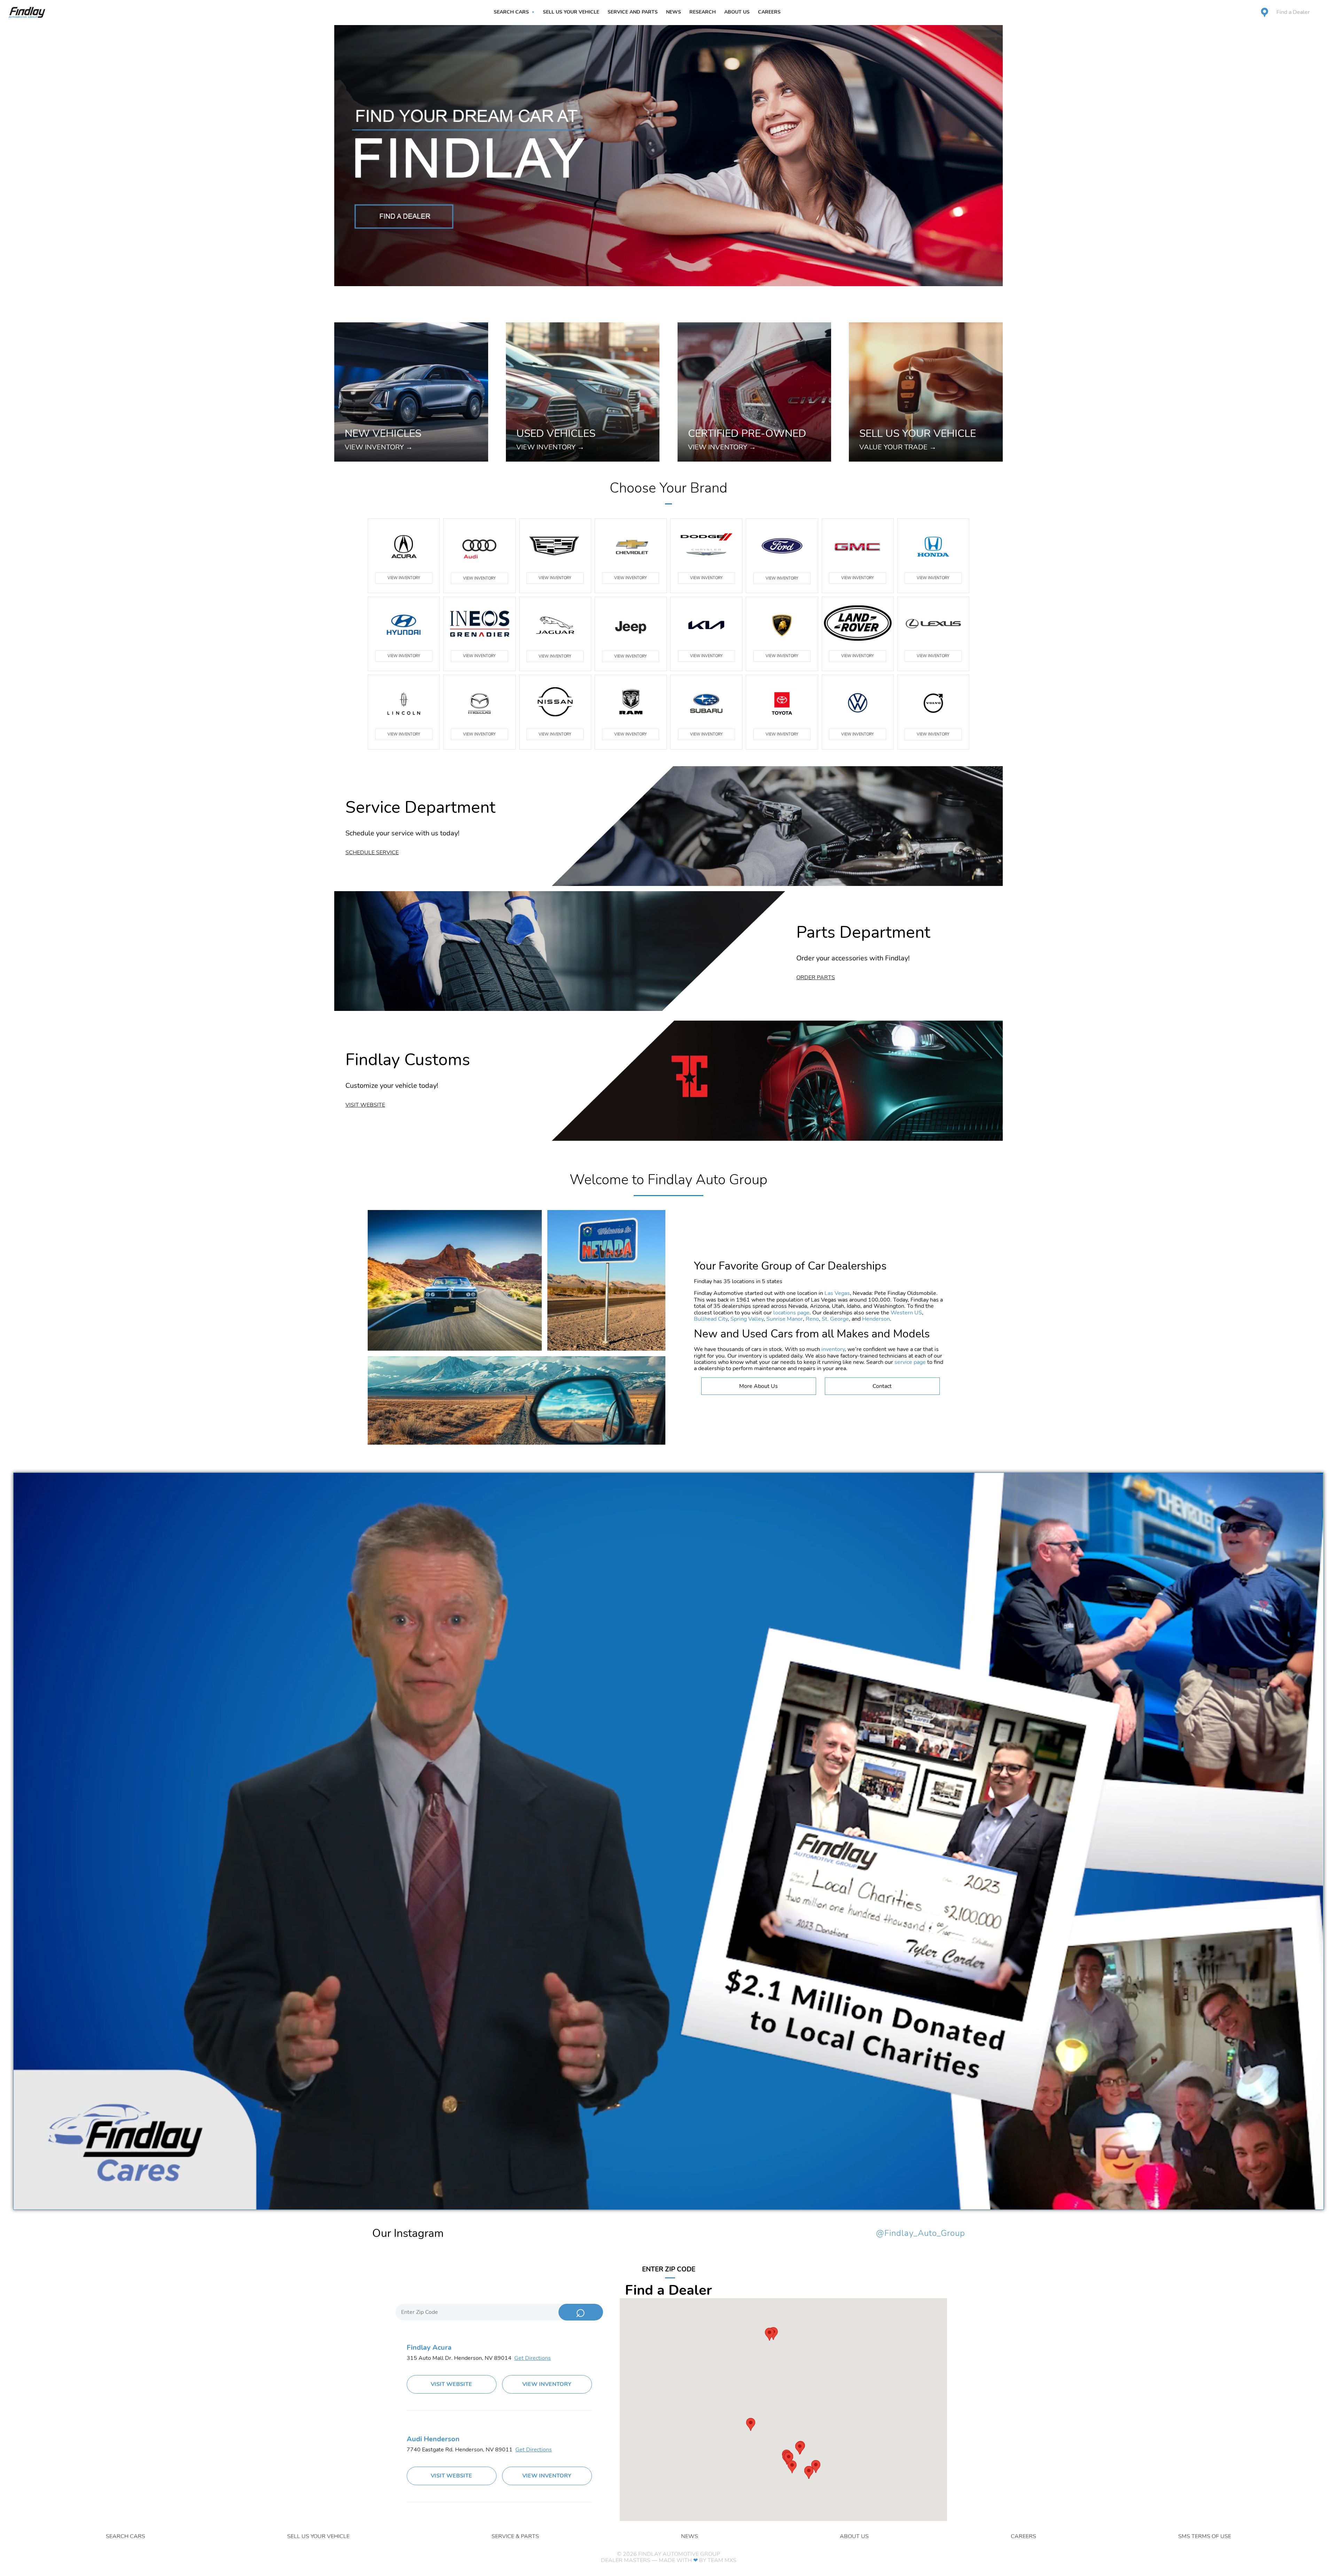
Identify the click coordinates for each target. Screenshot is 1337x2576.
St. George (835, 1319)
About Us (737, 12)
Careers (769, 12)
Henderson (876, 1319)
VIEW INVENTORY (404, 578)
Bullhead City (711, 1319)
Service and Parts (633, 12)
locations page (791, 1313)
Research (703, 12)
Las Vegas (837, 1293)
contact (882, 1386)
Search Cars (511, 12)
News (674, 12)
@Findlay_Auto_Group (921, 2233)
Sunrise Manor (785, 1319)
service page (910, 1362)
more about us (759, 1386)
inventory (833, 1349)
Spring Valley (747, 1319)
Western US (906, 1313)
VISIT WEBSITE (451, 2384)
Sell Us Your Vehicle (571, 12)
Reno (812, 1319)
